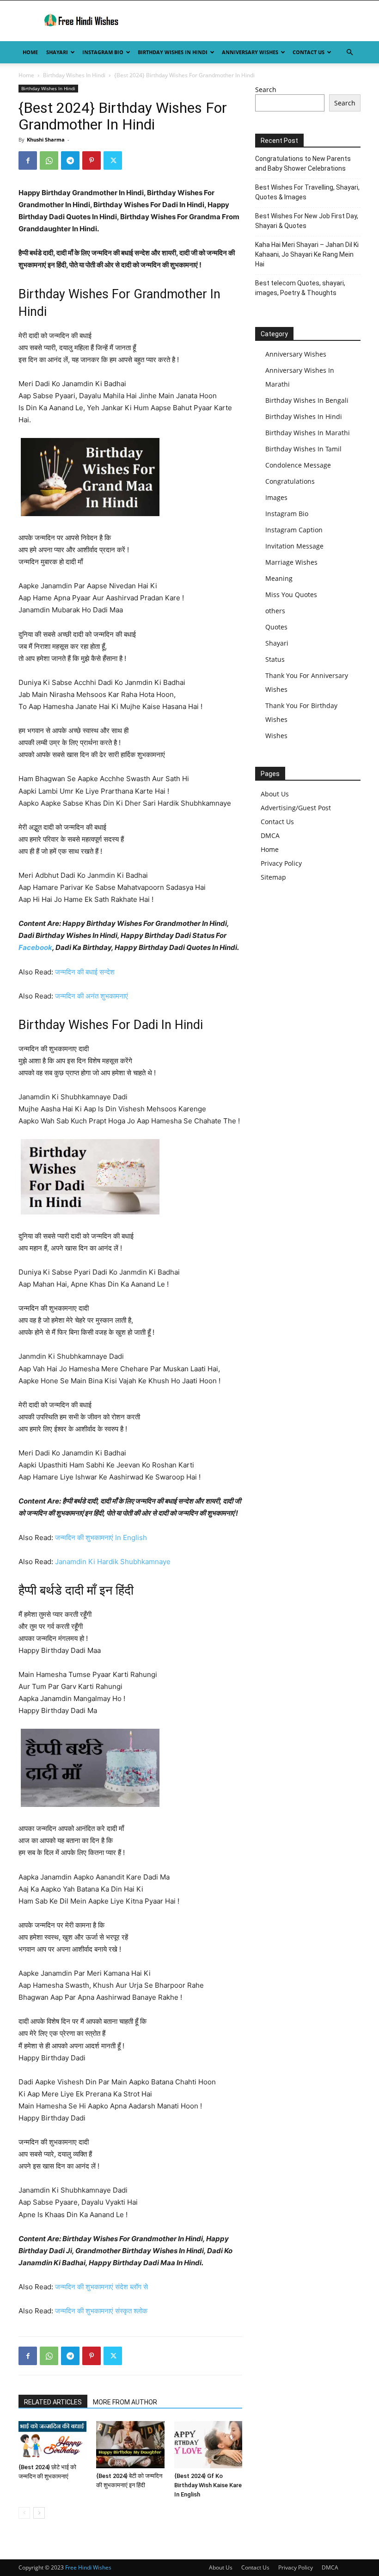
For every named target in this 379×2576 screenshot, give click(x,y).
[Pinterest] (92, 160)
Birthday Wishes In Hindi (173, 52)
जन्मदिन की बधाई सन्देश (85, 972)
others (275, 611)
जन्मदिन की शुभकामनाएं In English (101, 1538)
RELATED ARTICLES (53, 2402)
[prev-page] (24, 2513)
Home (30, 52)
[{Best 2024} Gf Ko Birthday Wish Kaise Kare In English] (208, 2444)
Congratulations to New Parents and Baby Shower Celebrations (303, 163)
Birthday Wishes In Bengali (307, 400)
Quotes (276, 627)
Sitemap (273, 877)
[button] (349, 52)
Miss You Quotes (291, 595)
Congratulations (290, 481)
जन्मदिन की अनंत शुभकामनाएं (92, 996)
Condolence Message (298, 465)
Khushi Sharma (46, 139)
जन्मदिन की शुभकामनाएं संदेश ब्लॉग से (101, 2287)
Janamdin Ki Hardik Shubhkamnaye (113, 1562)
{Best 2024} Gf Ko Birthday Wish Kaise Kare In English (208, 2485)
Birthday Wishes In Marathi (308, 433)
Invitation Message (294, 546)
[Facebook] (28, 160)
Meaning (279, 578)
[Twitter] (113, 160)
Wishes (276, 736)
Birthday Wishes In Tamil (303, 449)
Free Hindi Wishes (88, 2567)
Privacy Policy (281, 863)
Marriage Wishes (291, 562)
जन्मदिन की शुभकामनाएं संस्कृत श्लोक (101, 2311)
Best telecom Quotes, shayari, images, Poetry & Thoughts (300, 288)
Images (276, 497)
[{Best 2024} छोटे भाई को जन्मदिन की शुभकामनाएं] (52, 2440)
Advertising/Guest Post (296, 808)
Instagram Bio (103, 52)
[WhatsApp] (49, 160)
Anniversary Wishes (250, 52)
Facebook (35, 947)
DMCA (270, 835)
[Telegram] (70, 160)
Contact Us (309, 52)
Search (266, 89)
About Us (275, 794)
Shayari (57, 52)
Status (275, 659)
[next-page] (39, 2513)
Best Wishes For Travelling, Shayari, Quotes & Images (307, 192)
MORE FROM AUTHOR (125, 2402)
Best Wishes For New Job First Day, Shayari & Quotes (307, 221)
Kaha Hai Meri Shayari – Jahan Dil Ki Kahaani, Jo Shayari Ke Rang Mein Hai (307, 254)
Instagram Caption (294, 530)
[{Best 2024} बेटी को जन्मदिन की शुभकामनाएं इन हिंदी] (130, 2444)
